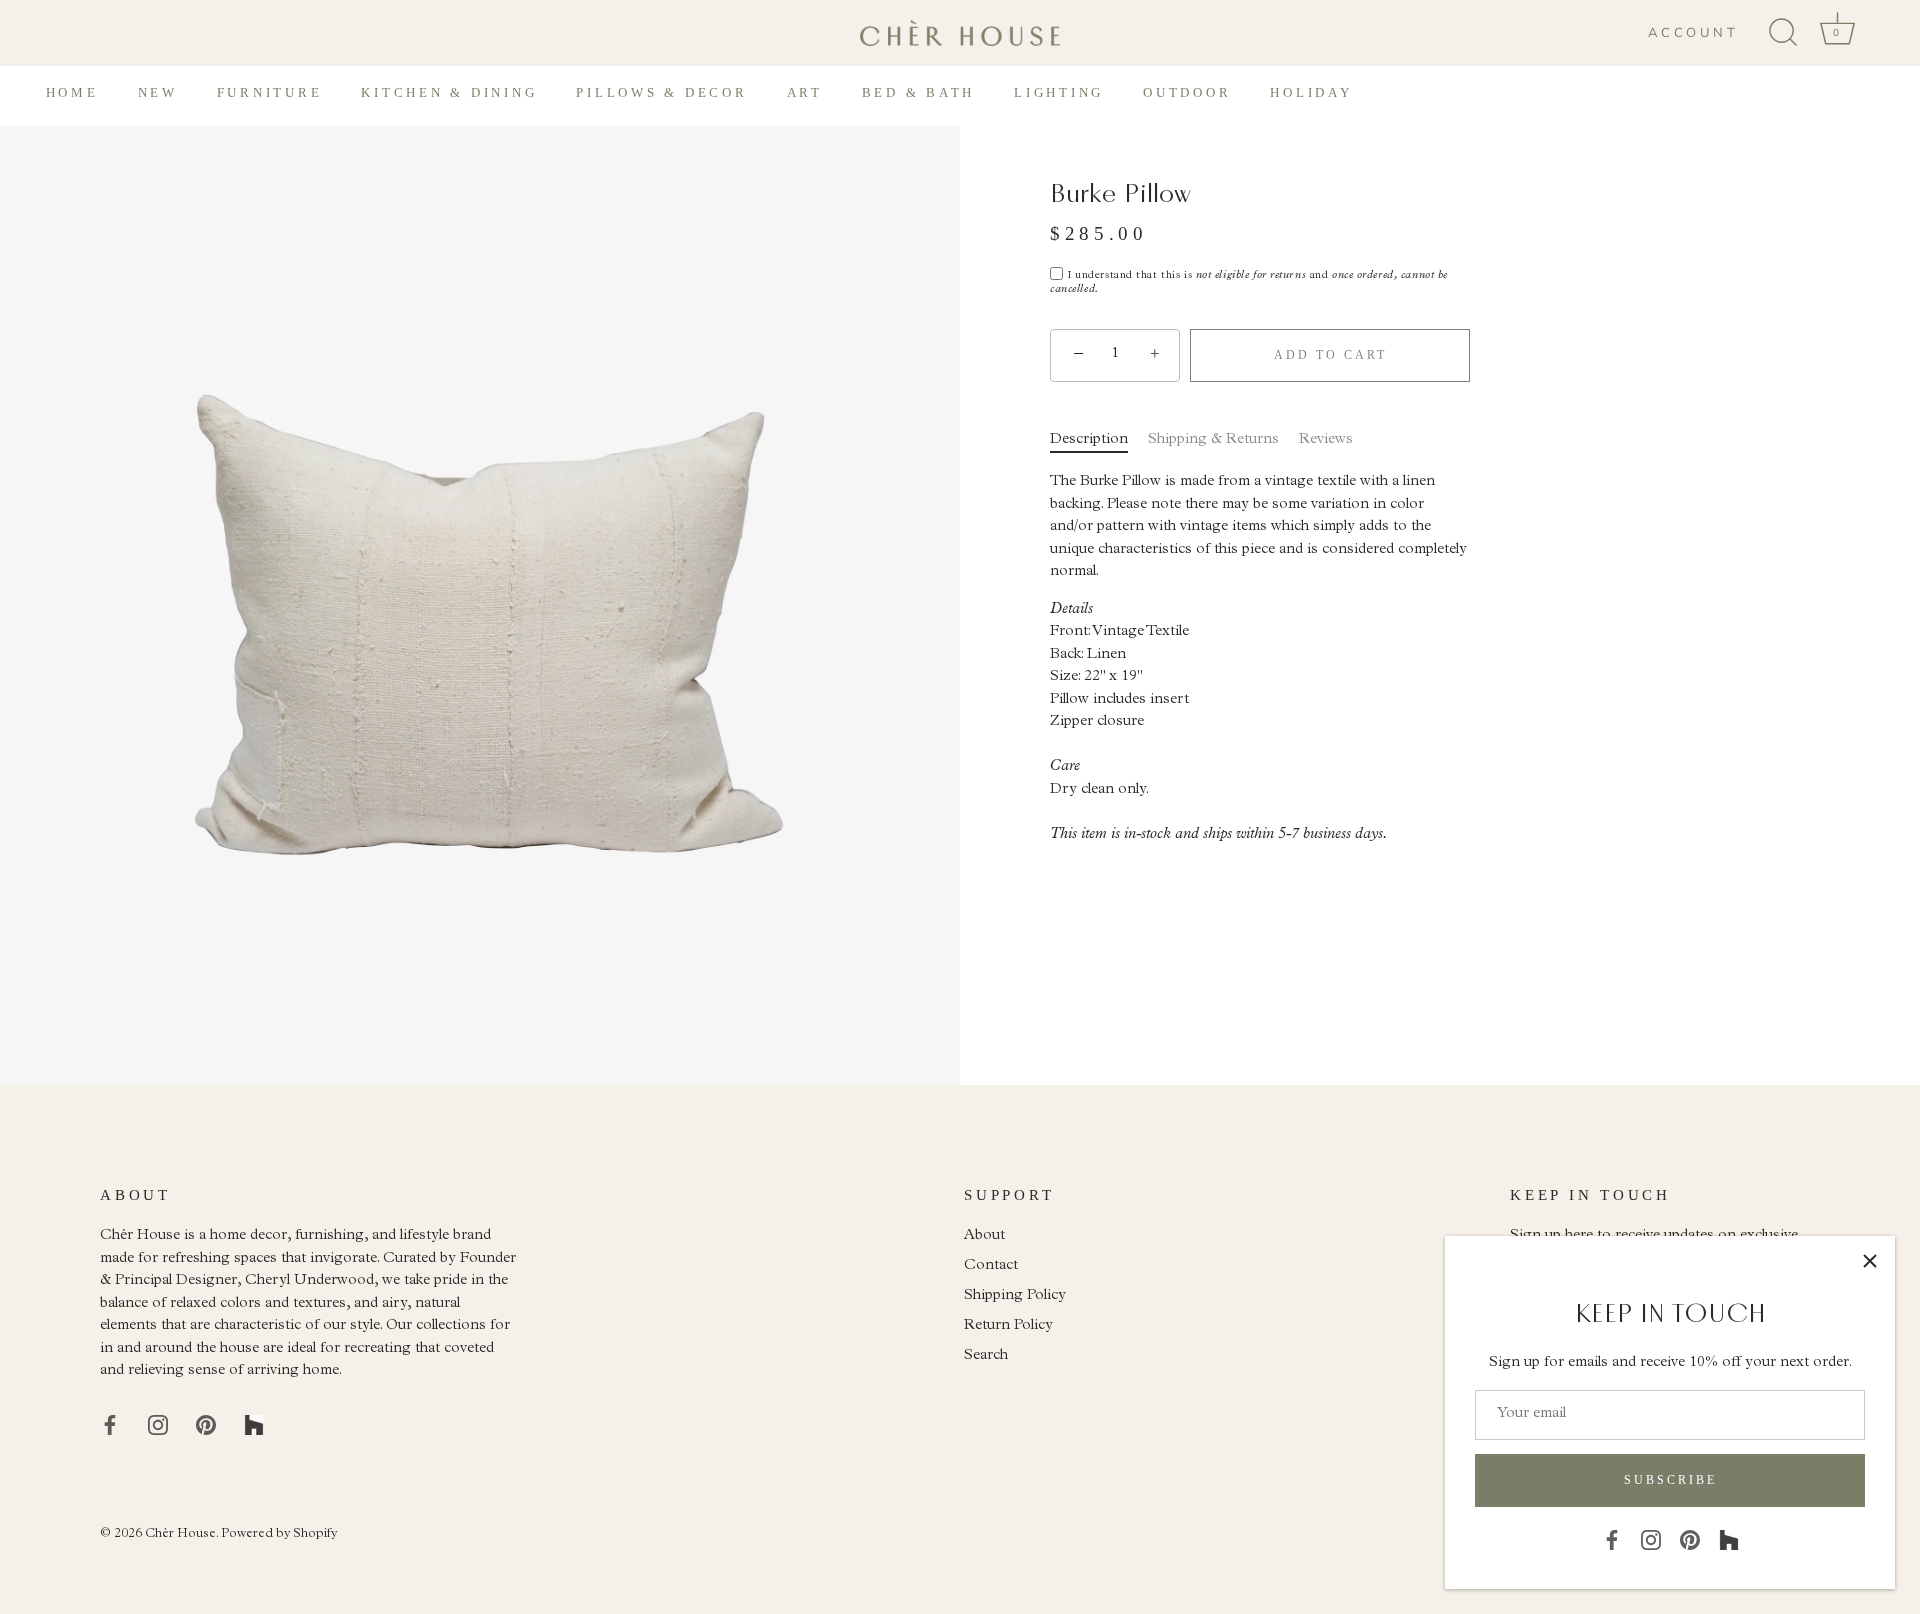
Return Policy (1008, 1326)
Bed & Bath (919, 92)
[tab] (1099, 440)
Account (1693, 33)
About (984, 1236)
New (158, 92)
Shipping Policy (1015, 1296)
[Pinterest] (1690, 1539)
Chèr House (180, 1534)
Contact (991, 1266)
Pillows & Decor (661, 92)
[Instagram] (1651, 1539)
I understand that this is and (1249, 282)
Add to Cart (1330, 354)
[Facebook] (1612, 1539)
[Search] (1783, 33)
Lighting (1059, 92)
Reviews (1326, 439)
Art (805, 92)
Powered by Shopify (279, 1534)
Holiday (1311, 92)
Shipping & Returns (1213, 439)
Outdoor (1187, 92)
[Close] (1870, 1261)
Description (1089, 439)
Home (72, 92)
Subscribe (1670, 1480)
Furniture (270, 92)
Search (986, 1356)
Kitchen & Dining (449, 92)
